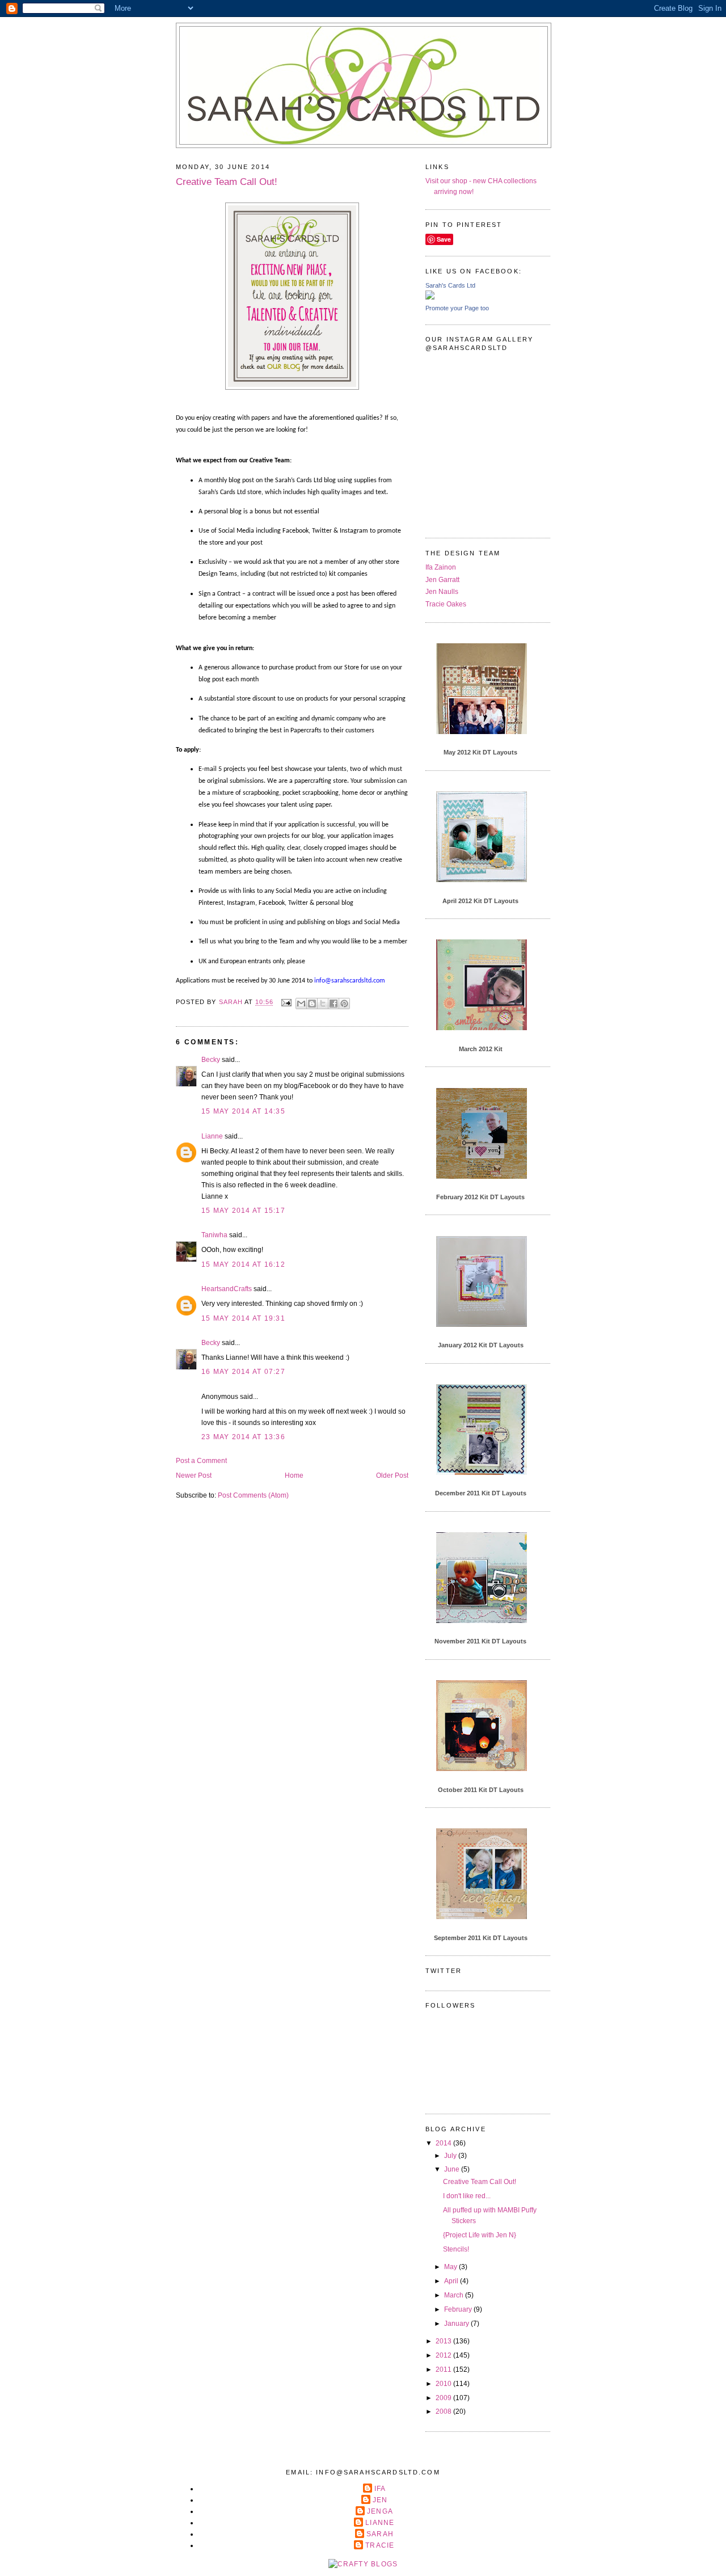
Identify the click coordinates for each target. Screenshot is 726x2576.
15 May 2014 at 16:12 (243, 1264)
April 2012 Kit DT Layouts (480, 901)
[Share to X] (323, 1004)
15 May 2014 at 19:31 (243, 1318)
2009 (444, 2398)
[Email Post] (286, 1002)
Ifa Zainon (441, 567)
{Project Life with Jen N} (480, 2235)
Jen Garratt (442, 580)
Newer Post (194, 1475)
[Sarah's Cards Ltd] (430, 297)
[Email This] (301, 1004)
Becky (211, 1060)
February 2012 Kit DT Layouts (480, 1197)
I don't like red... (467, 2196)
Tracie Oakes (446, 604)
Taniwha (214, 1235)
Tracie (380, 2545)
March (455, 2295)
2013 (444, 2341)
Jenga (380, 2511)
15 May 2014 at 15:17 (243, 1211)
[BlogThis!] (312, 1004)
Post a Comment (201, 1461)
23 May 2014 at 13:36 (243, 1437)
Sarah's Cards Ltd (450, 285)
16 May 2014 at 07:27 (243, 1372)
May (451, 2267)
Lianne (212, 1136)
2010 (444, 2384)
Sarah (380, 2534)
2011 (444, 2370)
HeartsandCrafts (227, 1289)
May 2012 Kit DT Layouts (480, 752)
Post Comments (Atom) (253, 1495)
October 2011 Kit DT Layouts (481, 1790)
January (457, 2324)
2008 (444, 2411)
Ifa (380, 2489)
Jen (380, 2500)
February (459, 2309)
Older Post (392, 1475)
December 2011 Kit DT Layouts (481, 1493)
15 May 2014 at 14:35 (243, 1111)
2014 (444, 2143)
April (452, 2281)
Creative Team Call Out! (480, 2182)
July (451, 2156)
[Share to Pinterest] (344, 1004)
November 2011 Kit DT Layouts (480, 1641)
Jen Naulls (442, 592)
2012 (444, 2355)
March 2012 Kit (481, 1049)
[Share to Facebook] (334, 1004)
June (453, 2169)
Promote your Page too (457, 308)
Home (294, 1475)
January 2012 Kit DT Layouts (481, 1345)
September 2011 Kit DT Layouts (481, 1938)
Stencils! (456, 2249)
